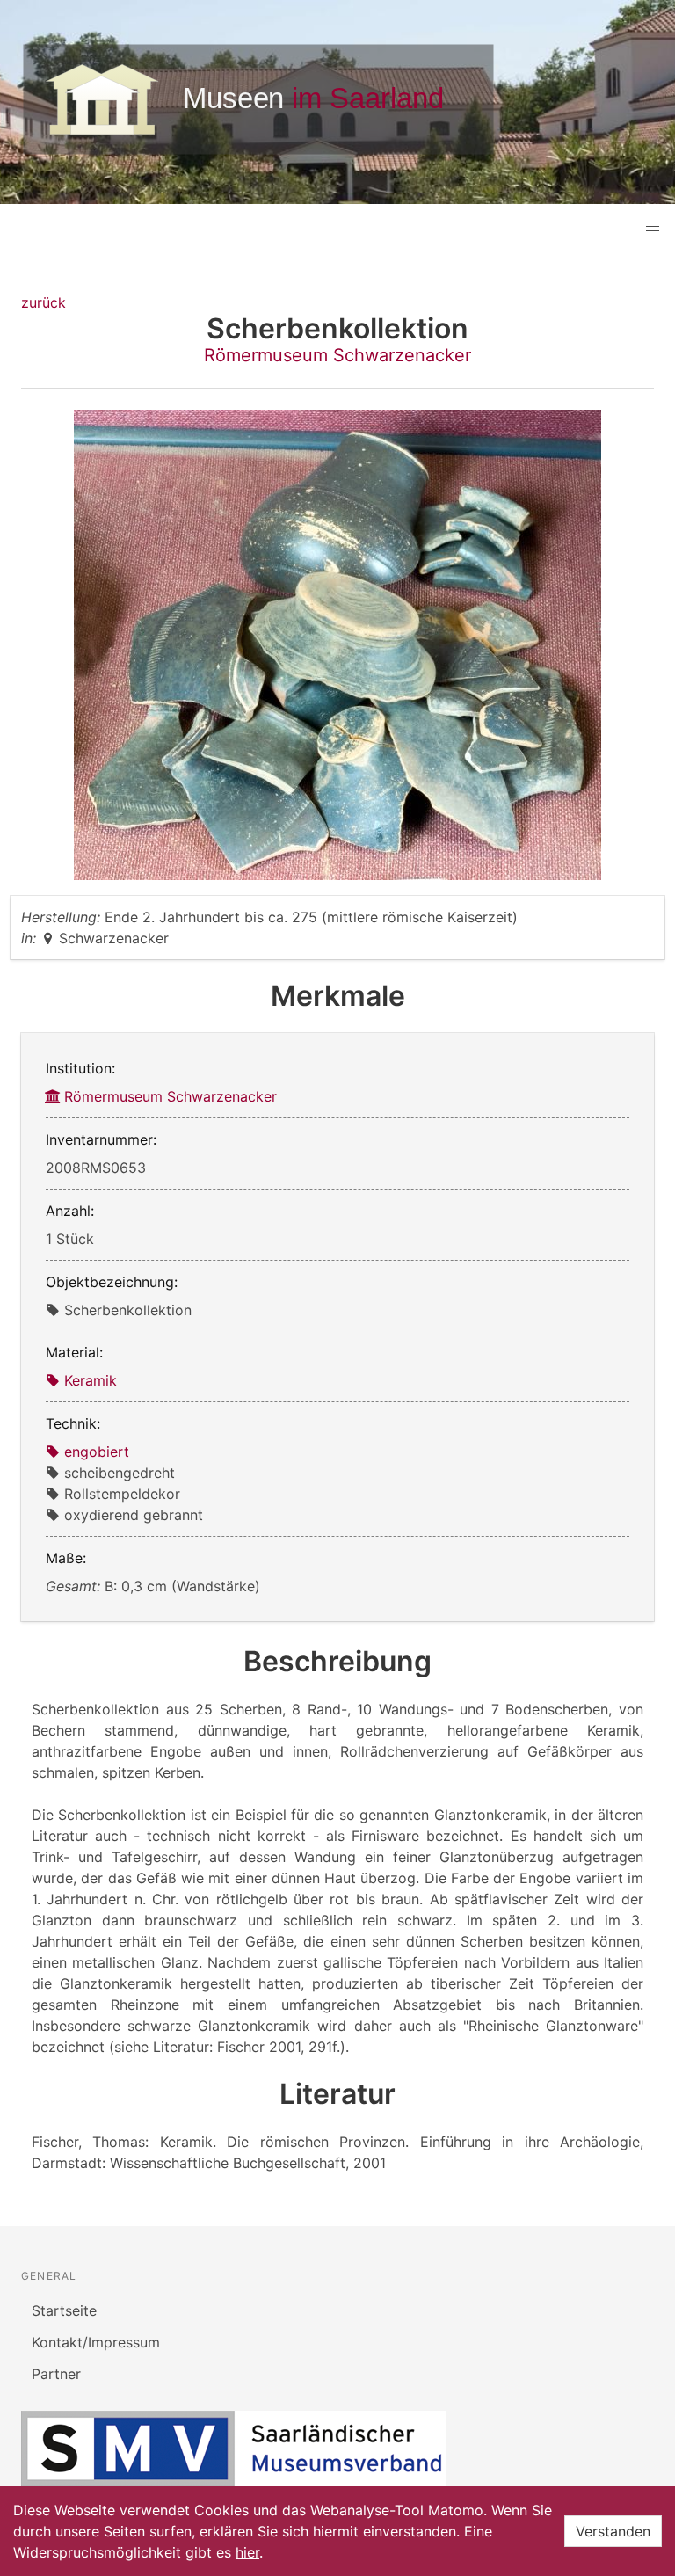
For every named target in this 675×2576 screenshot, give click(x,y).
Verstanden (613, 2531)
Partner (56, 2374)
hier (247, 2552)
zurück (44, 302)
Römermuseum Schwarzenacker (337, 355)
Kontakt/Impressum (96, 2342)
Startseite (64, 2310)
